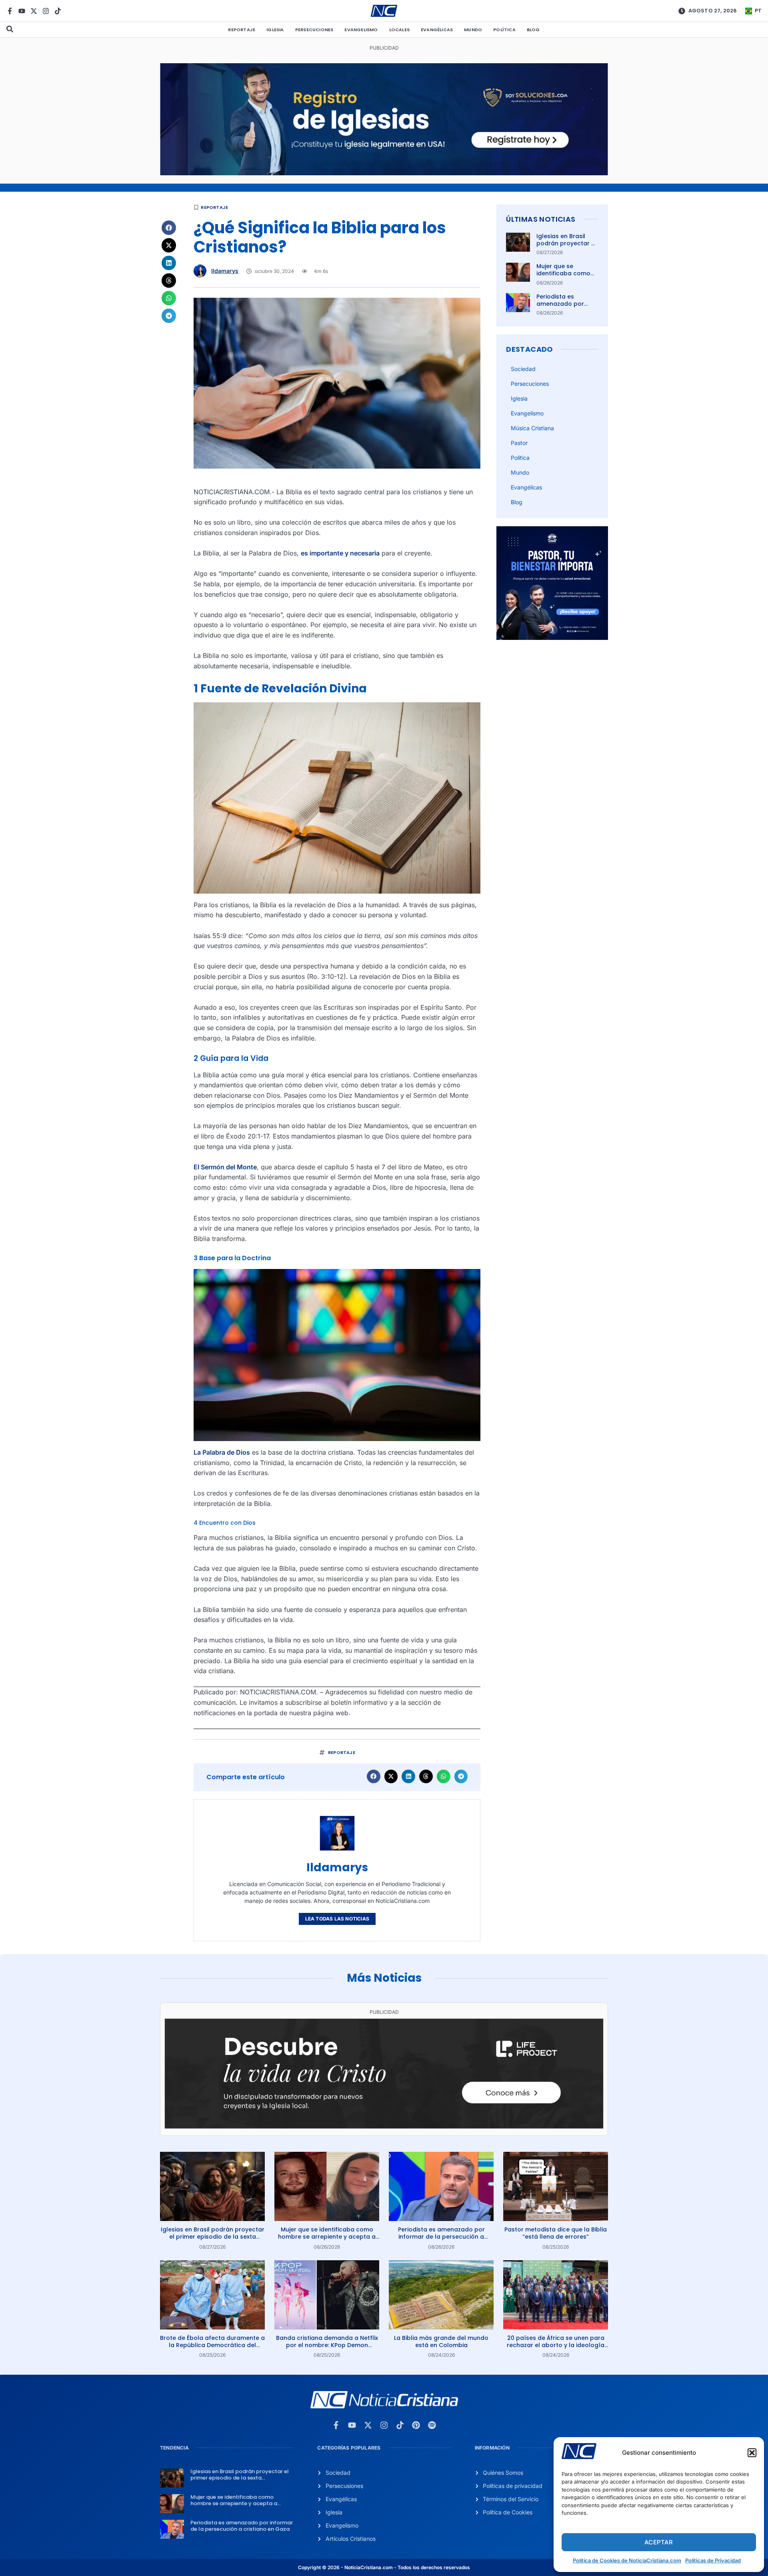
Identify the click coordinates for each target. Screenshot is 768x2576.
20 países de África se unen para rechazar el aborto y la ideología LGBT (556, 2345)
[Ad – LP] (384, 2126)
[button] (752, 2453)
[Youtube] (22, 11)
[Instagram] (46, 11)
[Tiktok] (58, 11)
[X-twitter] (34, 11)
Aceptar (659, 2542)
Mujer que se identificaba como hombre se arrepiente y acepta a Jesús (327, 2237)
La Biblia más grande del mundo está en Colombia (441, 2341)
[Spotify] (432, 2425)
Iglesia (275, 30)
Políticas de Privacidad (713, 2560)
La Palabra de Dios (222, 1452)
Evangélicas (437, 30)
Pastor (519, 443)
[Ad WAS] (384, 173)
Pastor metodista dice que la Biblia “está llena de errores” (556, 2233)
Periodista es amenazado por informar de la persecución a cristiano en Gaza (441, 2237)
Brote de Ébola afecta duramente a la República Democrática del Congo (212, 2345)
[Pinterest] (416, 2425)
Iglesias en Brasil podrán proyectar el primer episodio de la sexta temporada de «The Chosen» (213, 2237)
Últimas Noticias (541, 219)
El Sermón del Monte (225, 1167)
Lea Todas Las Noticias (337, 1919)
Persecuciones (314, 30)
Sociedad (523, 369)
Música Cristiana (532, 428)
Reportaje (242, 30)
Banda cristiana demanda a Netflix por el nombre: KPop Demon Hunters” (327, 2345)
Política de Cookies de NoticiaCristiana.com (627, 2560)
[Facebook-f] (10, 11)
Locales (399, 30)
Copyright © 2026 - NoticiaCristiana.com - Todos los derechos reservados (384, 2567)
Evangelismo (361, 30)
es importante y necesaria (340, 553)
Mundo (473, 30)
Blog (533, 30)
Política (504, 30)
